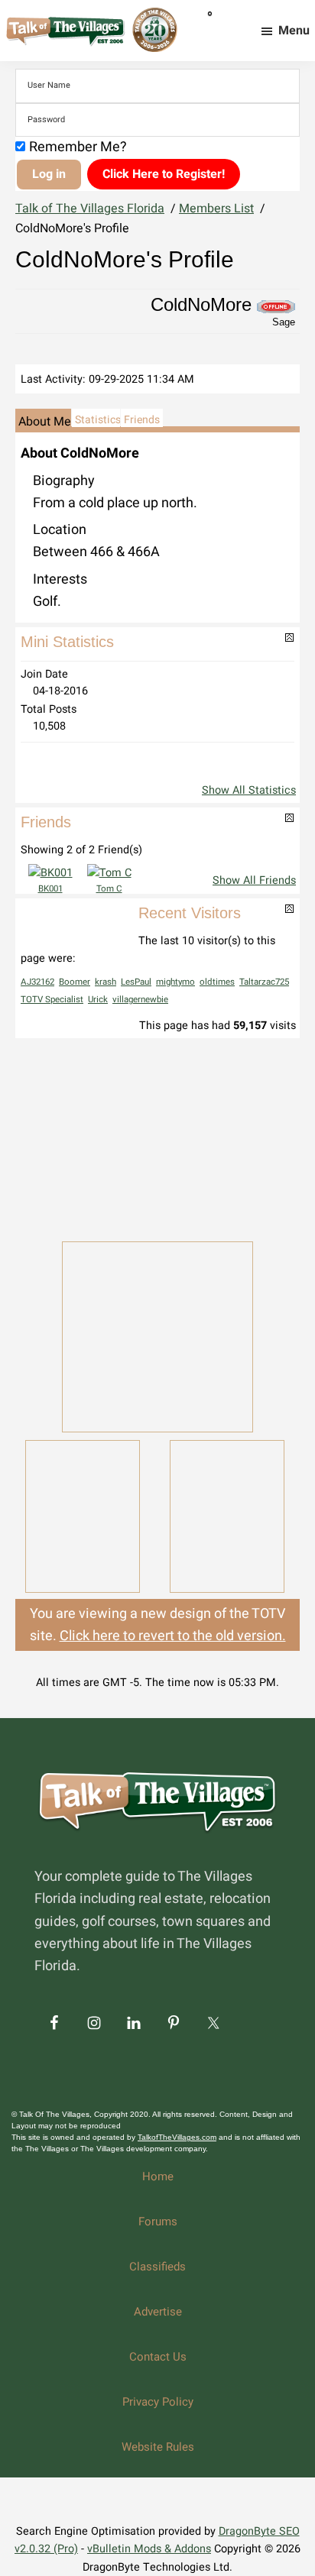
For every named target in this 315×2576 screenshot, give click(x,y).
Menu (294, 31)
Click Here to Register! (164, 174)
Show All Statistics (249, 790)
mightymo (175, 982)
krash (106, 982)
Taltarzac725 (264, 982)
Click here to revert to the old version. (173, 1636)
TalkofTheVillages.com (177, 2137)
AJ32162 (37, 982)
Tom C (109, 889)
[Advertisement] (157, 1138)
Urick (98, 1000)
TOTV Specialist (52, 1000)
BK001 (50, 889)
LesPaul (136, 982)
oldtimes (217, 982)
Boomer (75, 982)
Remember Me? (78, 147)
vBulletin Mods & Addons (149, 2549)
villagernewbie (140, 1000)
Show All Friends (254, 880)
